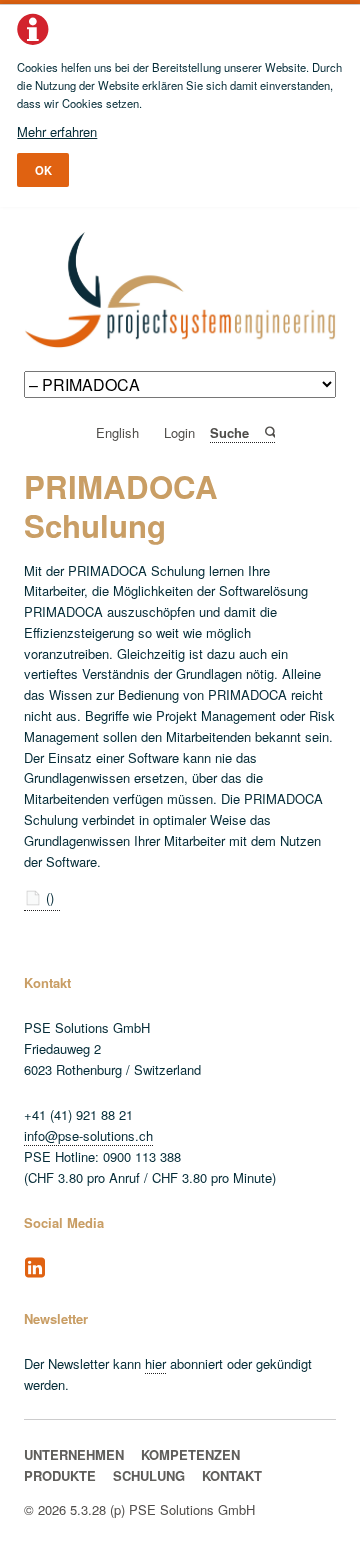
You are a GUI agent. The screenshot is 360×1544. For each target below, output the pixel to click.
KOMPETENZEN (190, 1454)
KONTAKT (232, 1475)
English (117, 433)
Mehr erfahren (57, 131)
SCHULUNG (149, 1475)
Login (179, 433)
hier (155, 1363)
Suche (268, 432)
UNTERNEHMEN (74, 1454)
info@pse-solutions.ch (88, 1135)
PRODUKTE (60, 1475)
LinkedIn (35, 1268)
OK (43, 170)
